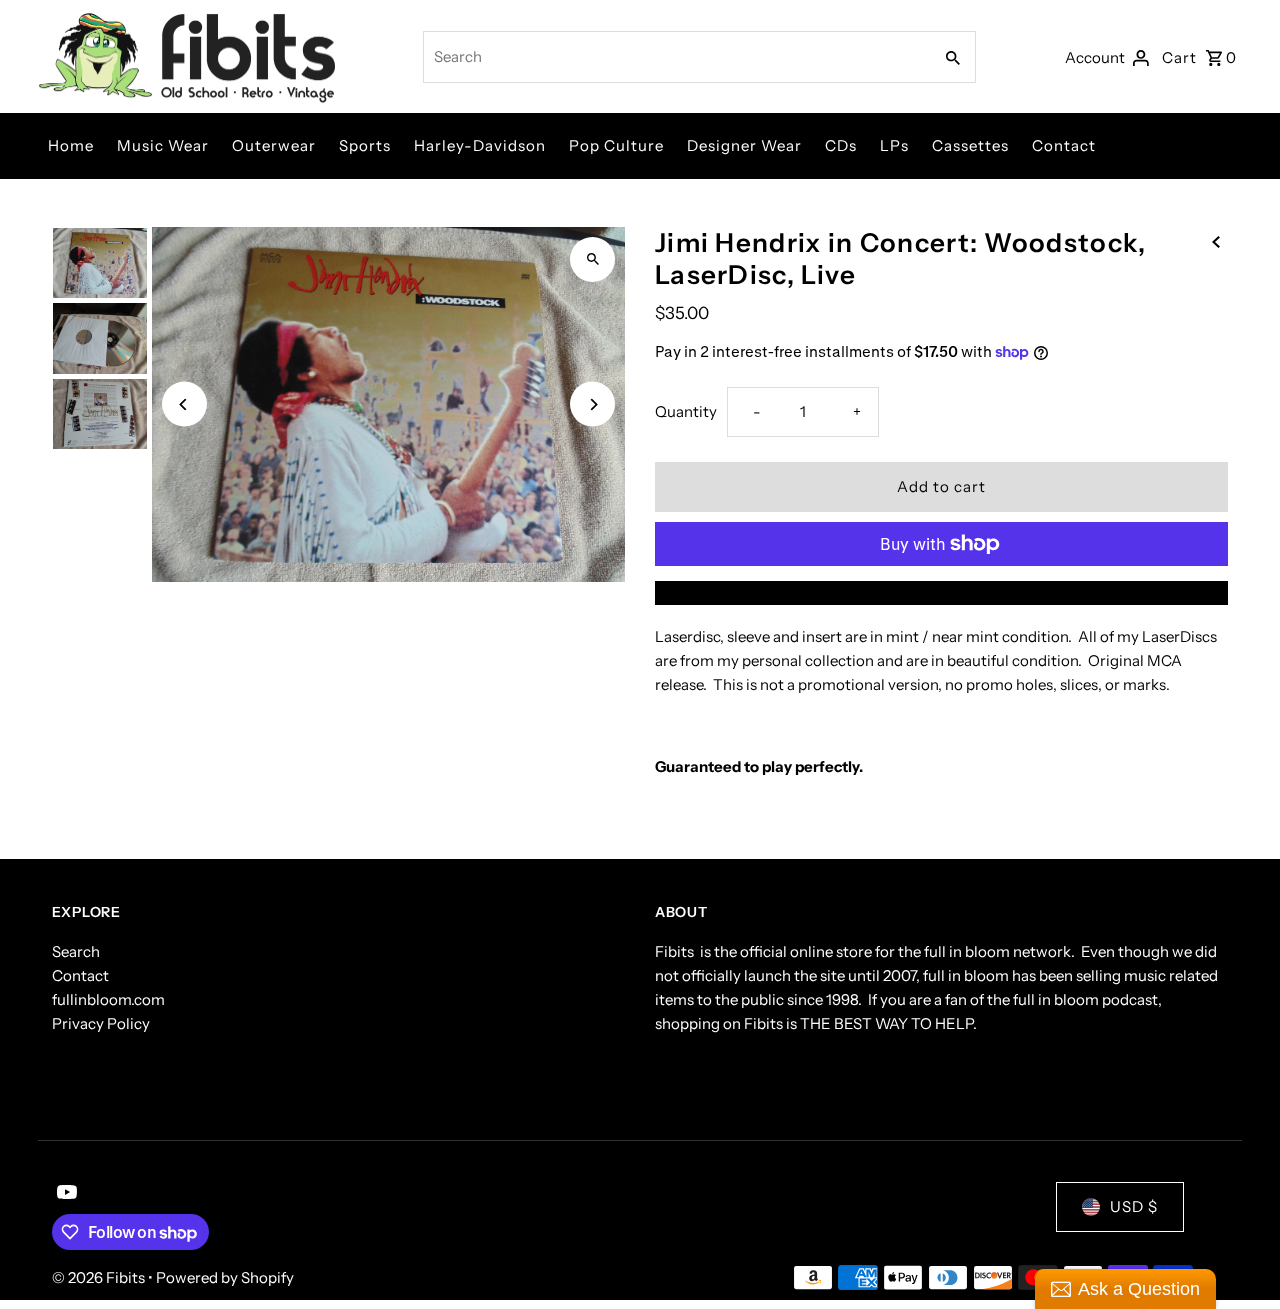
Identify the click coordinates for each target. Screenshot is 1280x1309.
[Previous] (184, 404)
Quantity (686, 411)
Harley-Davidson (480, 145)
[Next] (592, 404)
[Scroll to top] (1237, 1256)
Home (71, 145)
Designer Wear (744, 145)
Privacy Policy (101, 1023)
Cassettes (970, 145)
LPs (894, 145)
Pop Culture (616, 145)
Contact (1064, 145)
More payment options (942, 592)
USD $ (1134, 1206)
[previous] (1216, 241)
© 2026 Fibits (100, 1277)
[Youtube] (64, 1194)
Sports (365, 145)
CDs (841, 145)
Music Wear (163, 145)
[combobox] (675, 57)
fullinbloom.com (108, 999)
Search (76, 951)
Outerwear (274, 145)
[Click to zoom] (592, 259)
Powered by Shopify (225, 1277)
